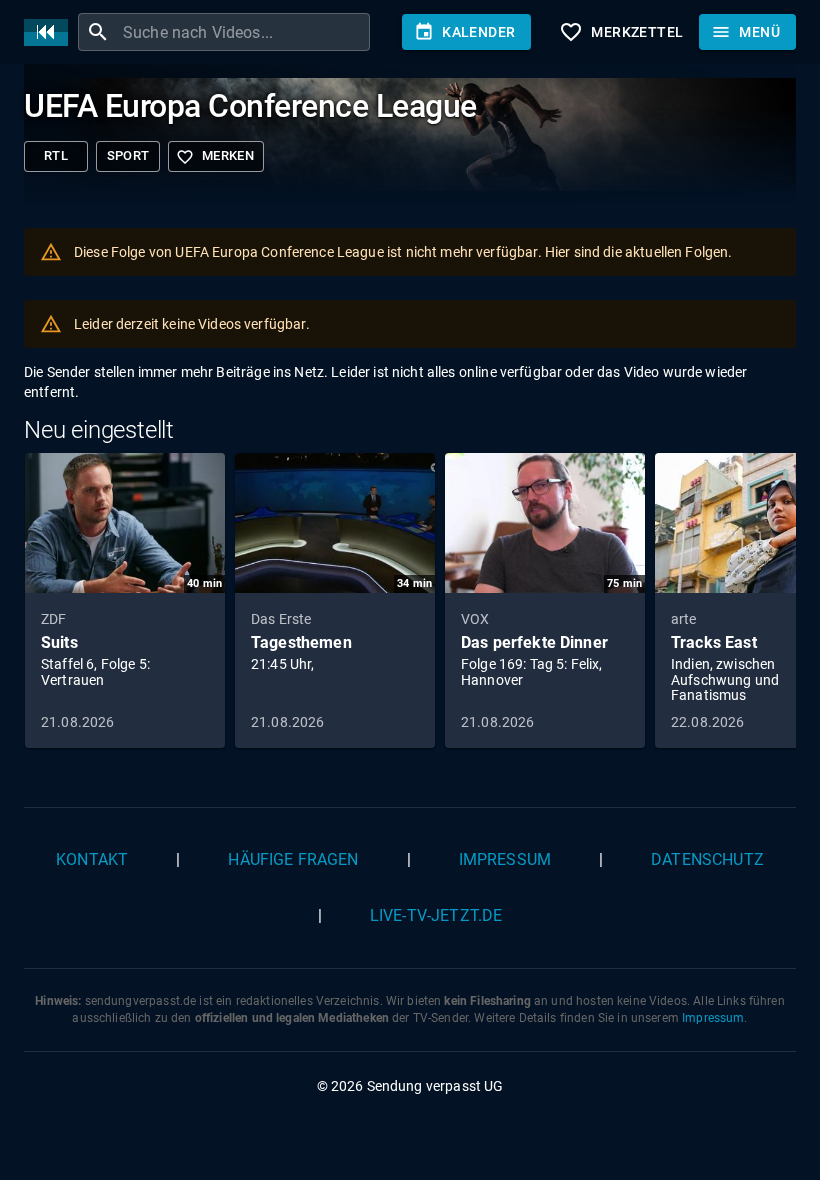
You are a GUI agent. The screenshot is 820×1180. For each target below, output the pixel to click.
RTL (56, 155)
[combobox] (244, 32)
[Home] (51, 32)
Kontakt (92, 859)
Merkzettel (621, 32)
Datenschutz (707, 859)
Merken (215, 157)
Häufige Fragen (293, 859)
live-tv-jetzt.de (436, 915)
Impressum (505, 859)
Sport (128, 155)
